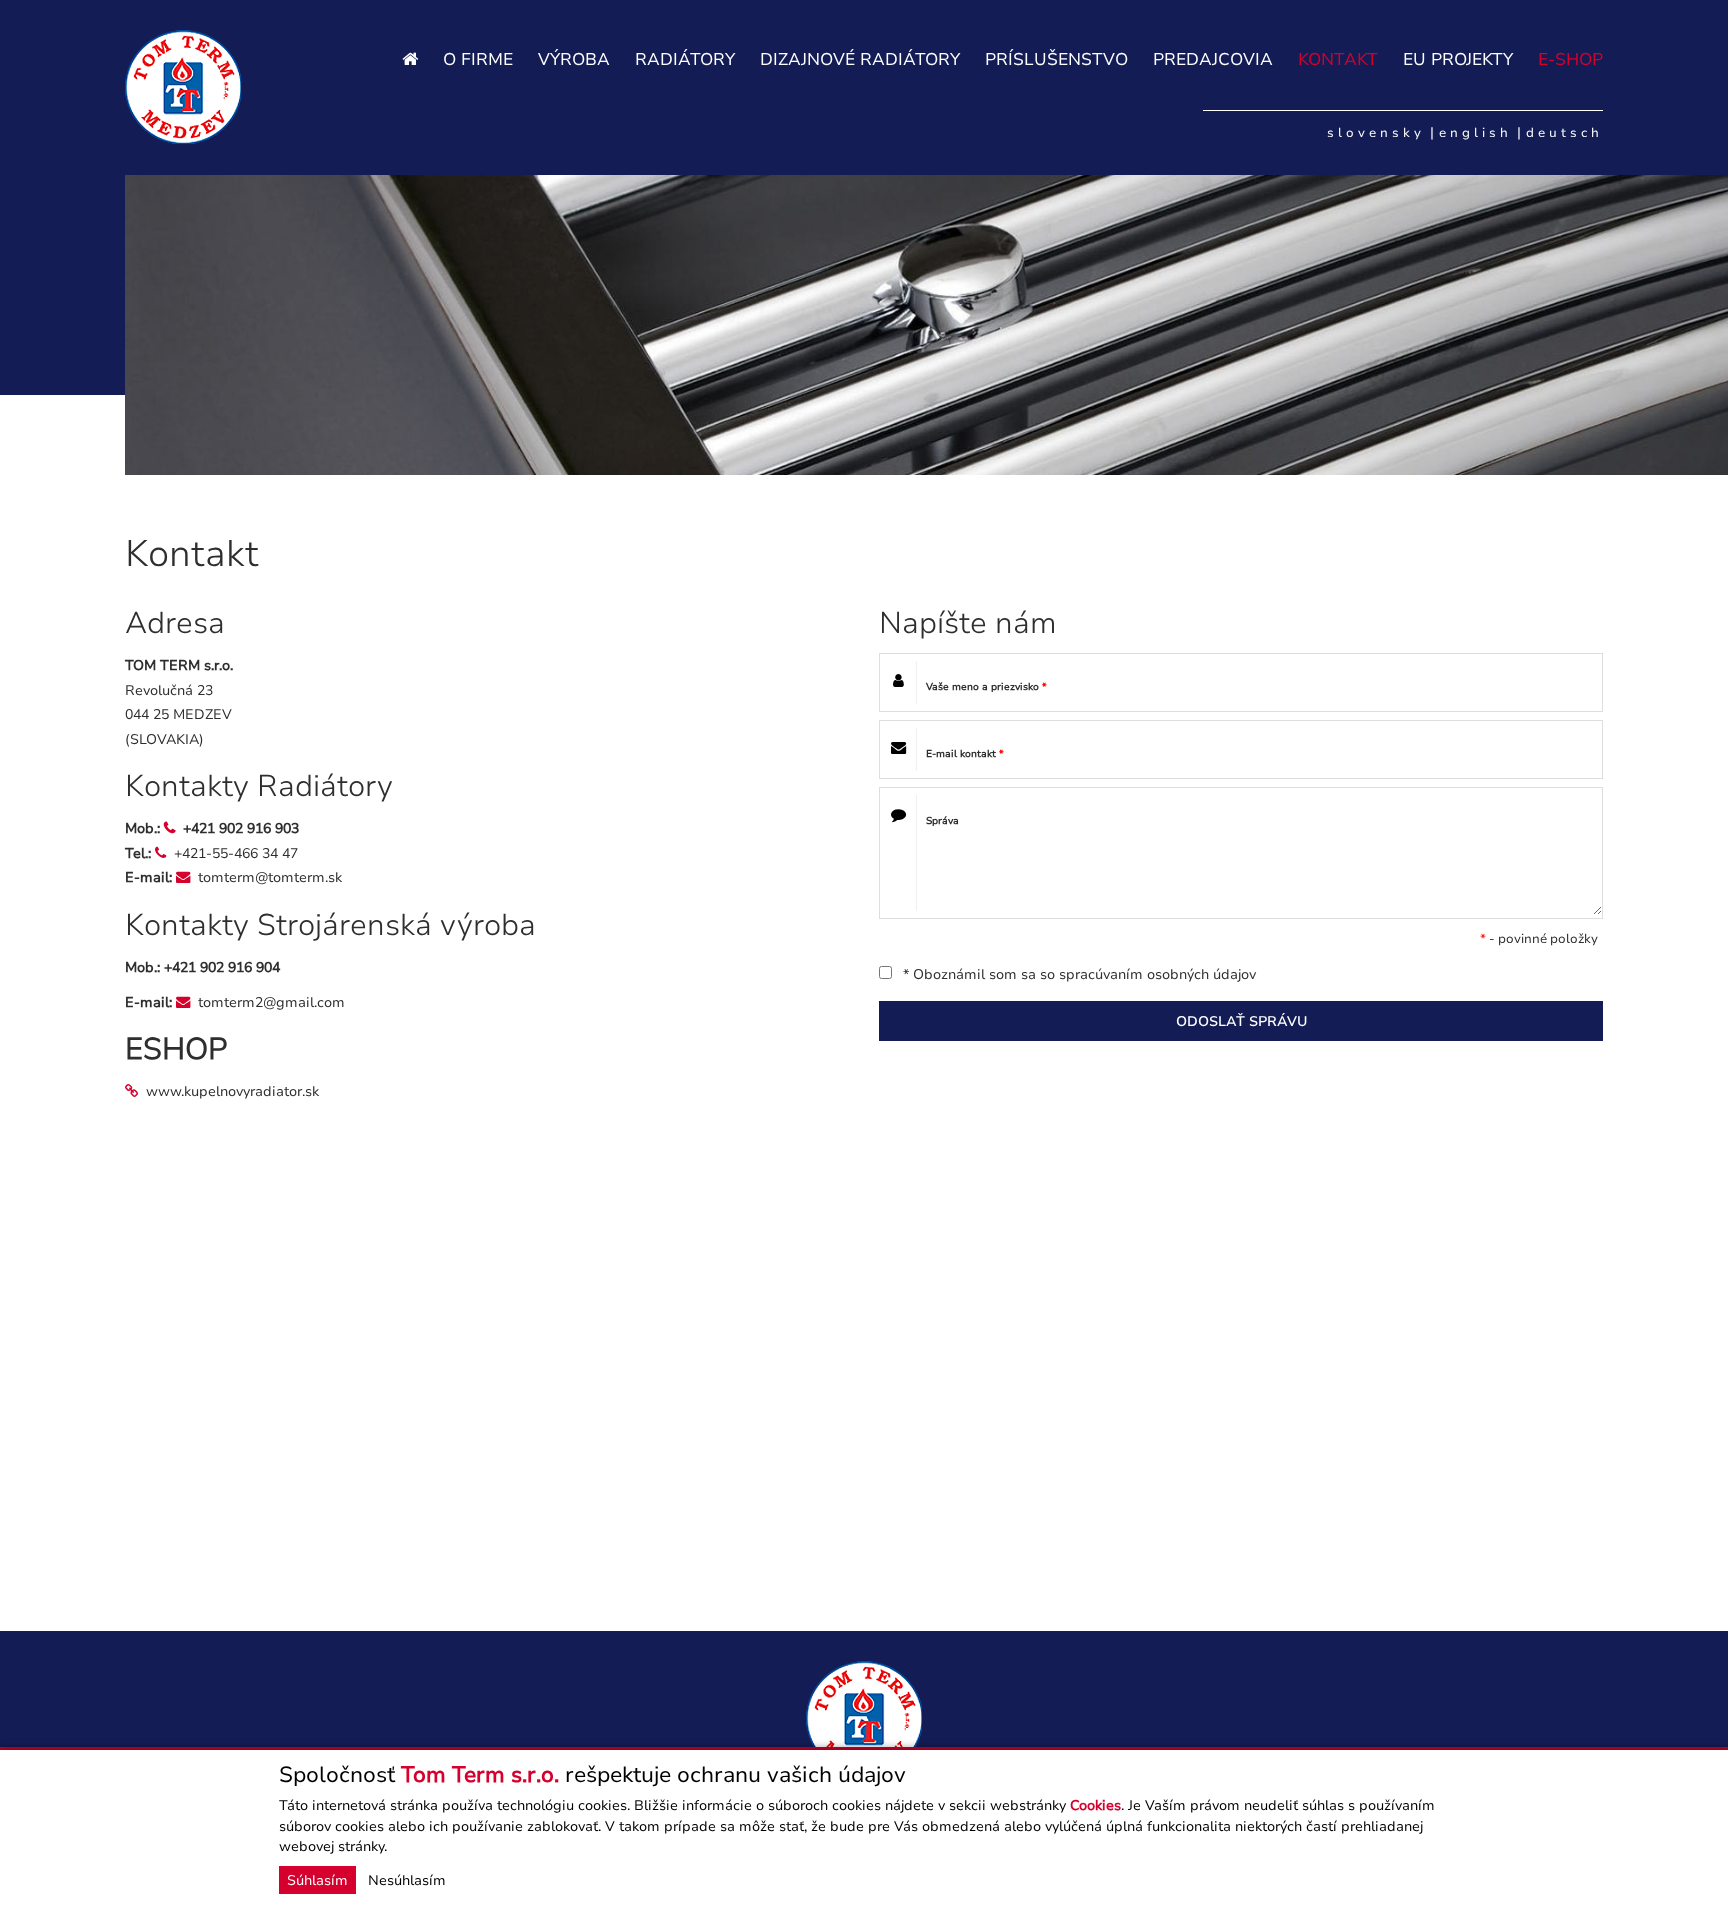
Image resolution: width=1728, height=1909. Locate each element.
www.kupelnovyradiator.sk (232, 1091)
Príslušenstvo (1056, 59)
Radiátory (685, 59)
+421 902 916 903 (241, 828)
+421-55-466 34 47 (236, 853)
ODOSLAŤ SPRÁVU (1241, 1021)
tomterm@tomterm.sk (270, 877)
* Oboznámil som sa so (1077, 974)
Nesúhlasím (407, 1880)
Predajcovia (1213, 59)
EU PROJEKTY (1458, 59)
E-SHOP (1570, 59)
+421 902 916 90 (218, 967)
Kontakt (1338, 59)
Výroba (574, 59)
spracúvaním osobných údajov (1157, 974)
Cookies (1095, 1805)
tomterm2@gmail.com (271, 1002)
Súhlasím (317, 1880)
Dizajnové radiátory (860, 59)
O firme (478, 59)
